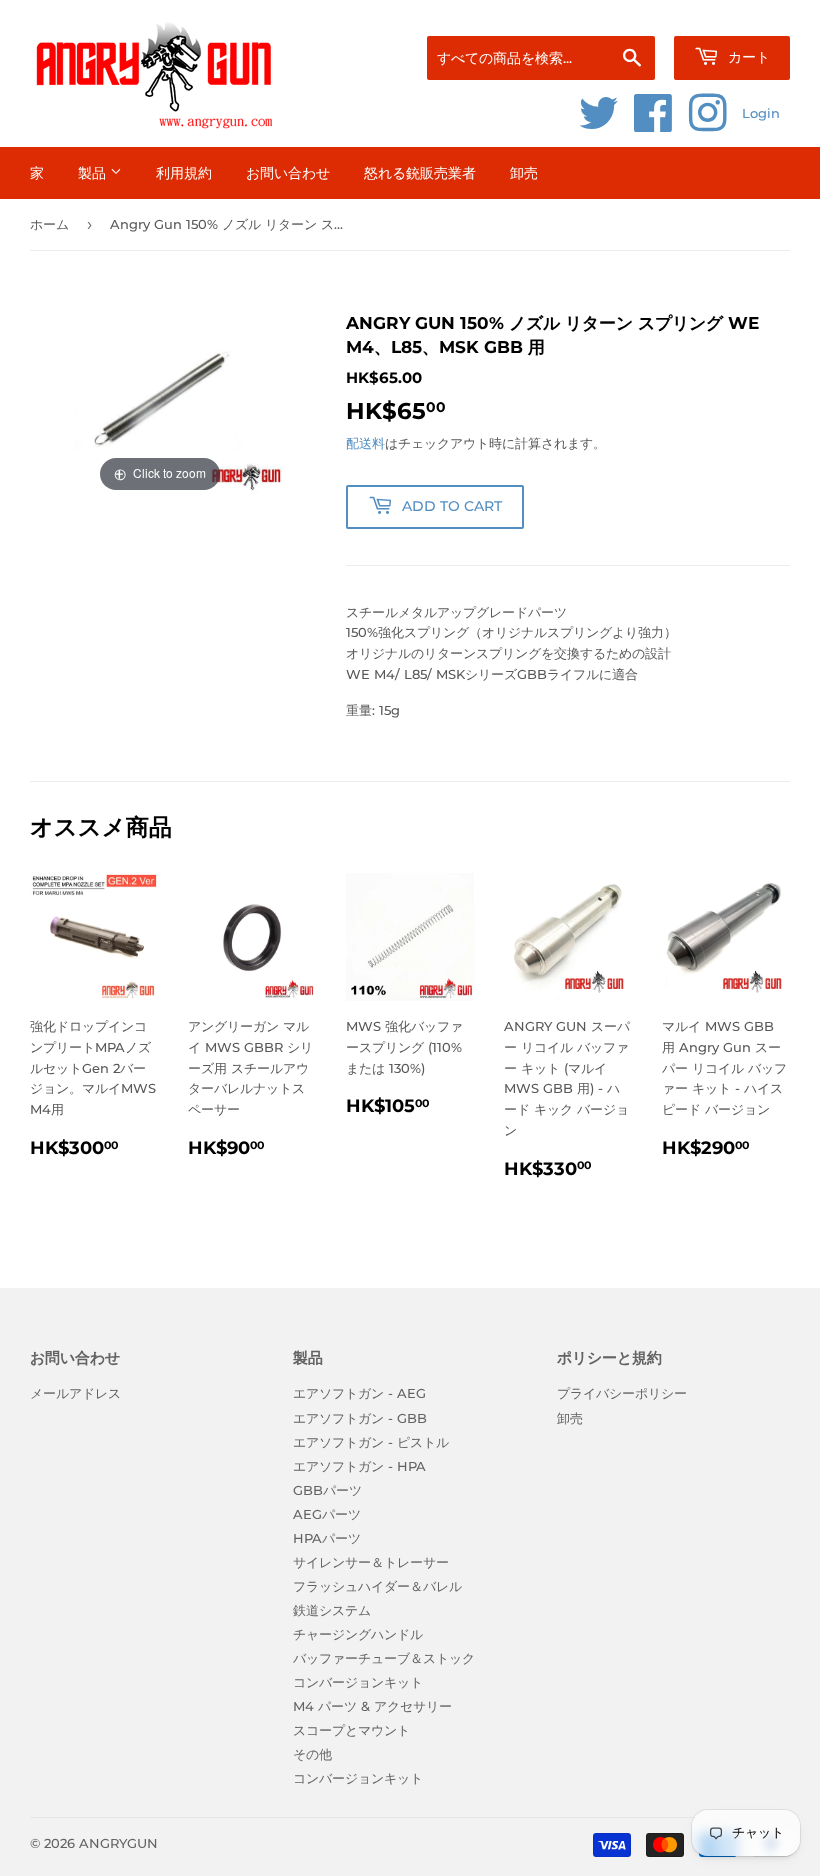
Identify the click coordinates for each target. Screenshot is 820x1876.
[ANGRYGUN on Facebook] (653, 124)
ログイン (609, 11)
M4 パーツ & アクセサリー (372, 1706)
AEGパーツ (327, 1514)
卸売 (524, 173)
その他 (312, 1754)
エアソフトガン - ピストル (371, 1442)
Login (761, 113)
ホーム (49, 224)
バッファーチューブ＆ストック (384, 1658)
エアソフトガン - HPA (359, 1466)
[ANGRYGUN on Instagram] (708, 124)
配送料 (365, 443)
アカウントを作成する (735, 11)
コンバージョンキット (358, 1682)
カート (747, 57)
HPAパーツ (327, 1538)
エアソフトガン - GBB (360, 1418)
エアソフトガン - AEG (359, 1393)
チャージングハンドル (358, 1634)
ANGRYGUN (118, 1843)
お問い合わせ (288, 173)
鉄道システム (332, 1610)
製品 (94, 173)
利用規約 (184, 173)
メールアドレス (75, 1393)
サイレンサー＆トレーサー (371, 1562)
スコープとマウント (351, 1730)
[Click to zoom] (159, 403)
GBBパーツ (327, 1490)
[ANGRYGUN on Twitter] (599, 124)
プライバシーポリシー (622, 1393)
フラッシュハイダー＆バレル (377, 1586)
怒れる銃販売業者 (420, 173)
